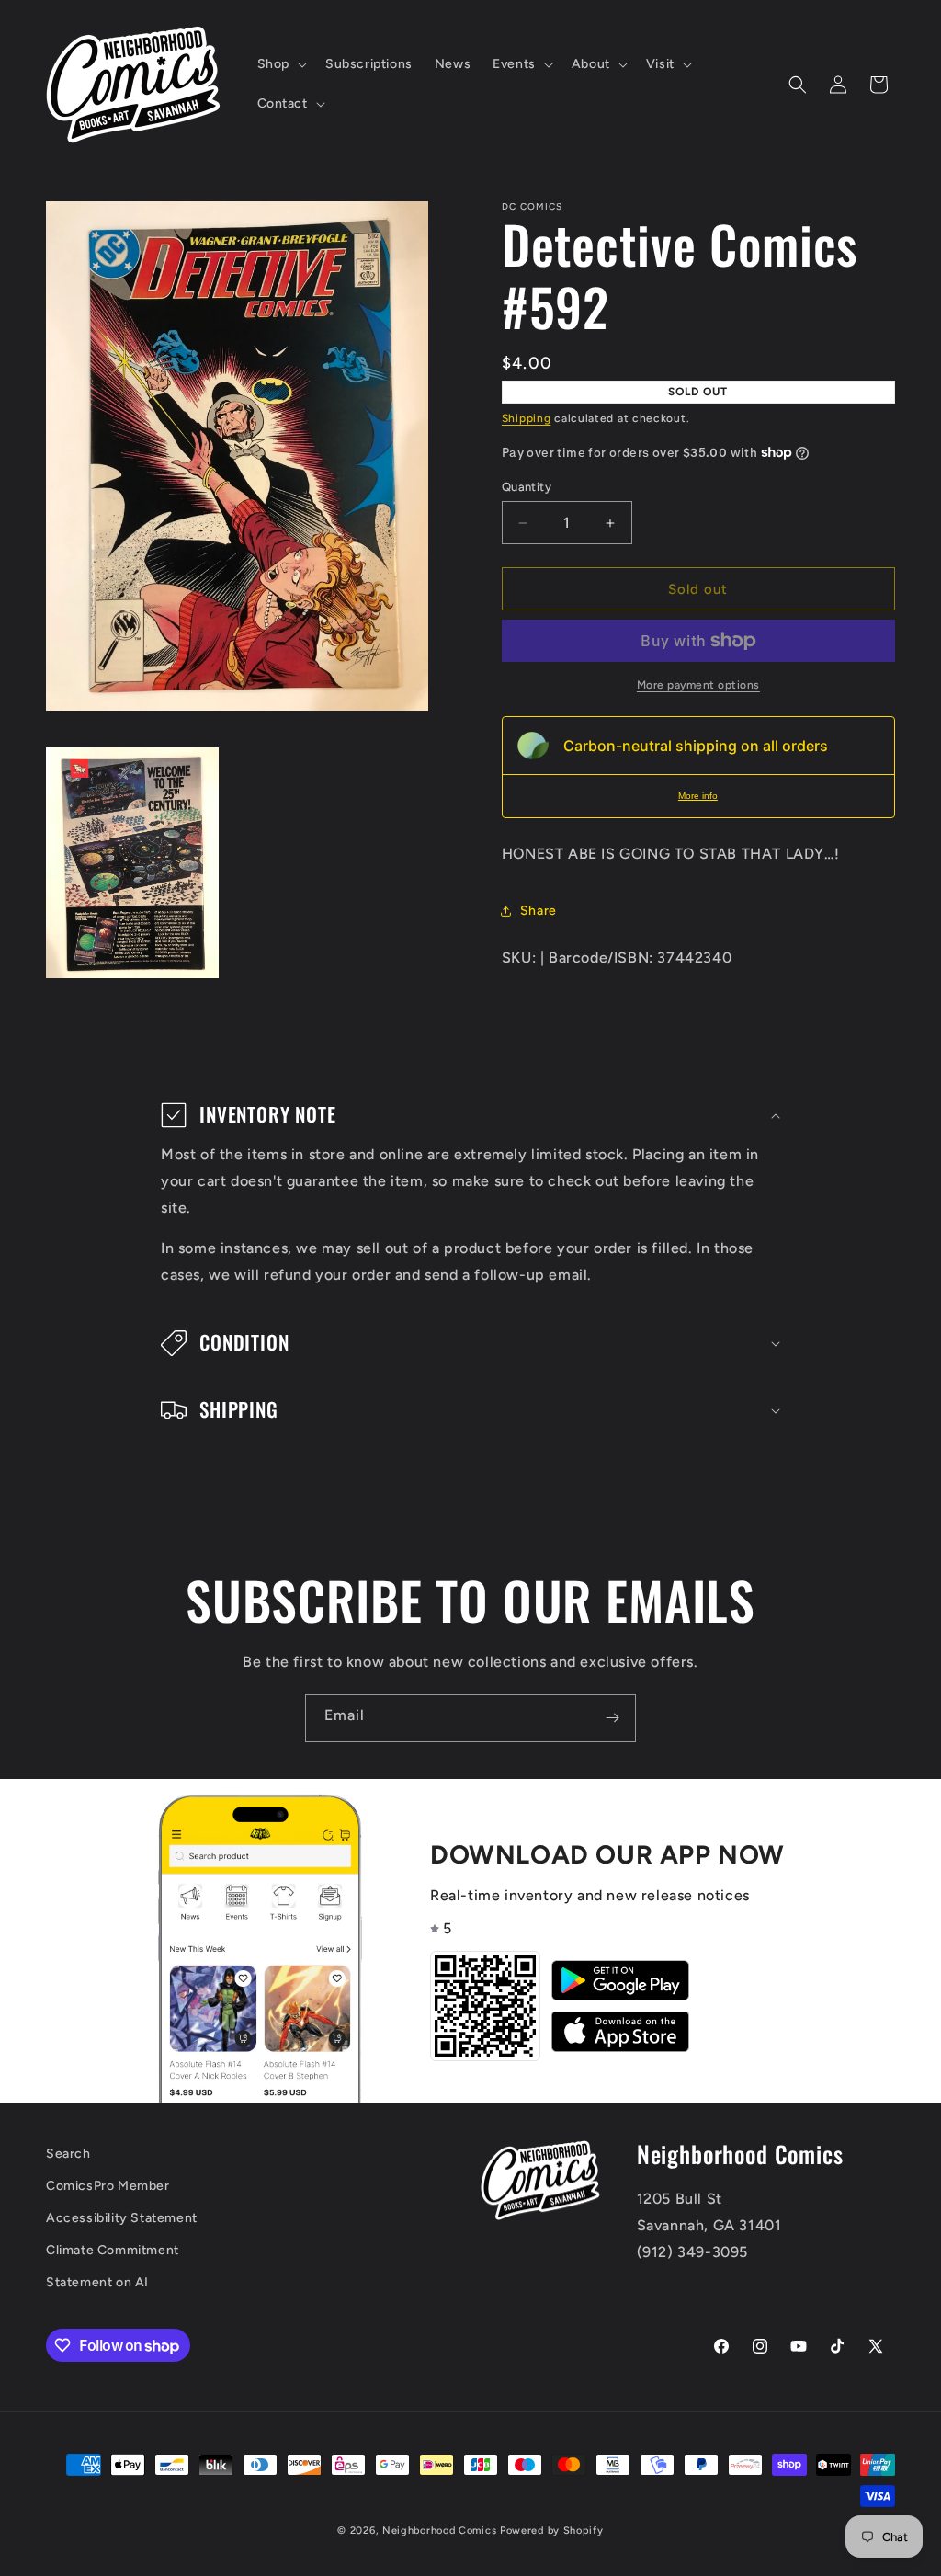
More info (698, 796)
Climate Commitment (113, 2250)
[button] (280, 64)
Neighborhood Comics (439, 2530)
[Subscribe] (612, 1718)
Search (68, 2154)
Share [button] (539, 911)
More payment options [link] (698, 685)
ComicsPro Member (108, 2186)
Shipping (527, 418)
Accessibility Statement (122, 2218)
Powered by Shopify (552, 2530)
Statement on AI (97, 2282)
